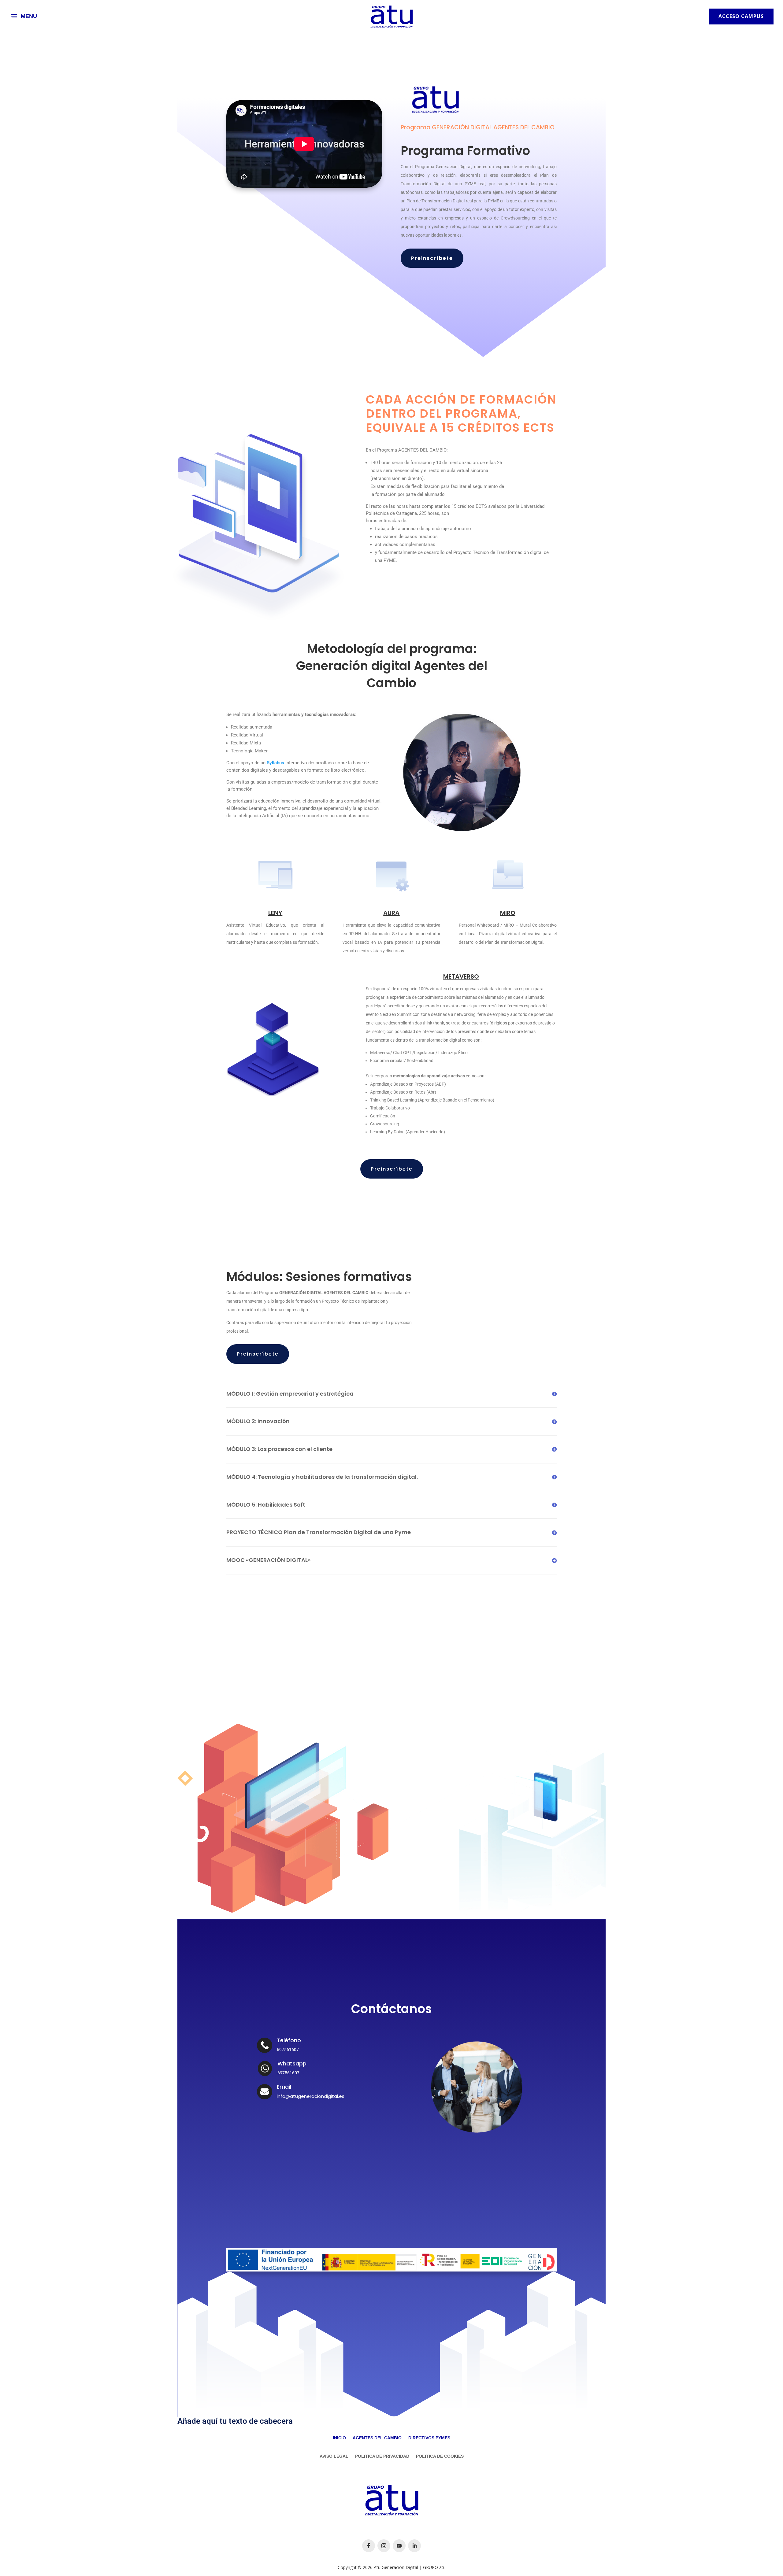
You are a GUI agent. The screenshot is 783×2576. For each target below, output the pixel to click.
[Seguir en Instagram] (287, 2117)
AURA (391, 913)
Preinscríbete (432, 258)
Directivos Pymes (429, 2438)
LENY (275, 913)
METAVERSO (461, 976)
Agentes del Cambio (377, 2438)
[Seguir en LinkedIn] (328, 2117)
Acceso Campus (741, 16)
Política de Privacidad (382, 2456)
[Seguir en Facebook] (266, 2117)
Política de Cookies (440, 2456)
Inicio (339, 2438)
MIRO (508, 913)
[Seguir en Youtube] (308, 2117)
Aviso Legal (334, 2456)
